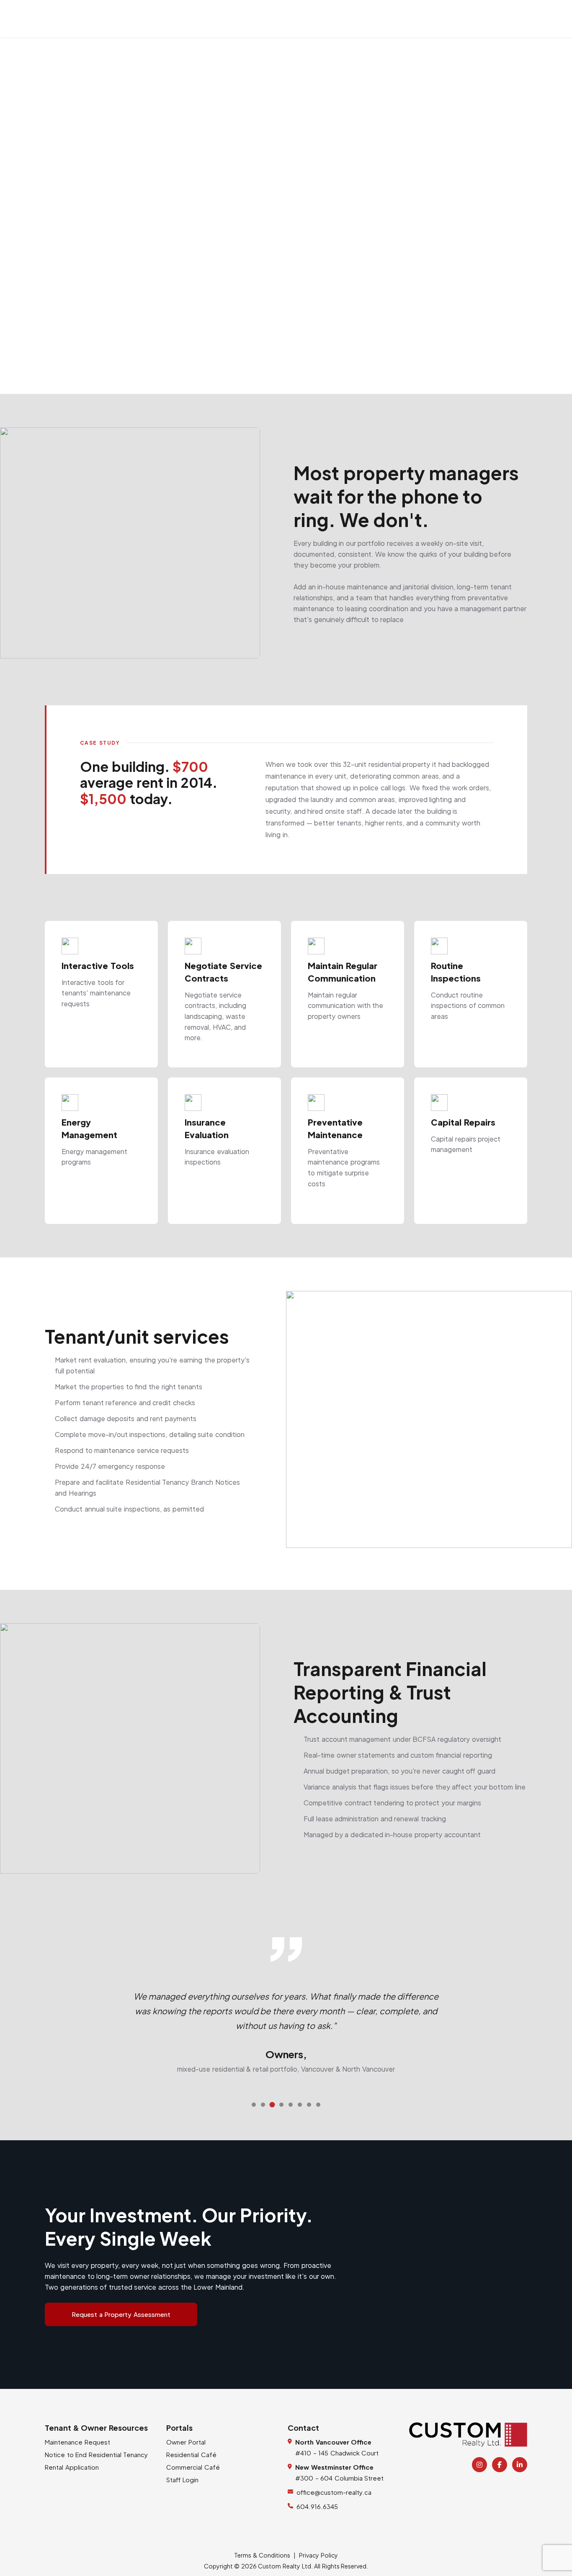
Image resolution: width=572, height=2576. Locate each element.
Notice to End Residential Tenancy (96, 2454)
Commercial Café (193, 2467)
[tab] (254, 2105)
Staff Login (182, 2480)
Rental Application (72, 2467)
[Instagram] (479, 2465)
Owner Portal (186, 2442)
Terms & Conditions (262, 2555)
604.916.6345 (317, 2506)
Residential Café (191, 2454)
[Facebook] (500, 2465)
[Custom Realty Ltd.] (468, 2435)
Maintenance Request (77, 2442)
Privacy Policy (318, 2555)
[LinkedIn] (520, 2465)
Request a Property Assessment (121, 2314)
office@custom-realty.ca (334, 2492)
